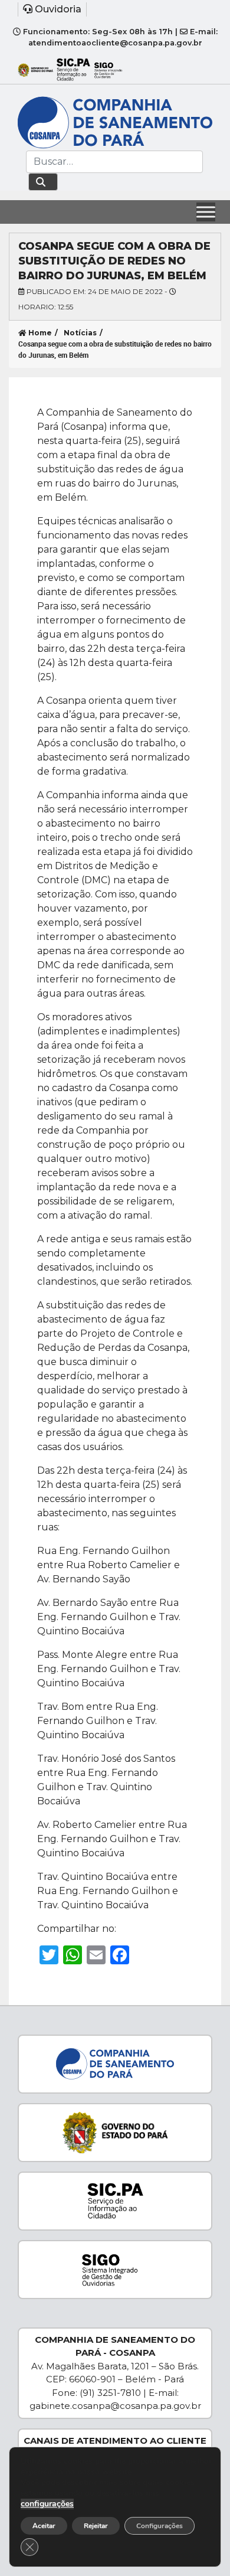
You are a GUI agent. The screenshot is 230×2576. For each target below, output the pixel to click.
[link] (115, 9)
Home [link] (39, 333)
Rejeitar (96, 2526)
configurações (47, 2504)
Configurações (160, 2526)
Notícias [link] (80, 333)
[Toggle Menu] (206, 212)
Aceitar (44, 2526)
